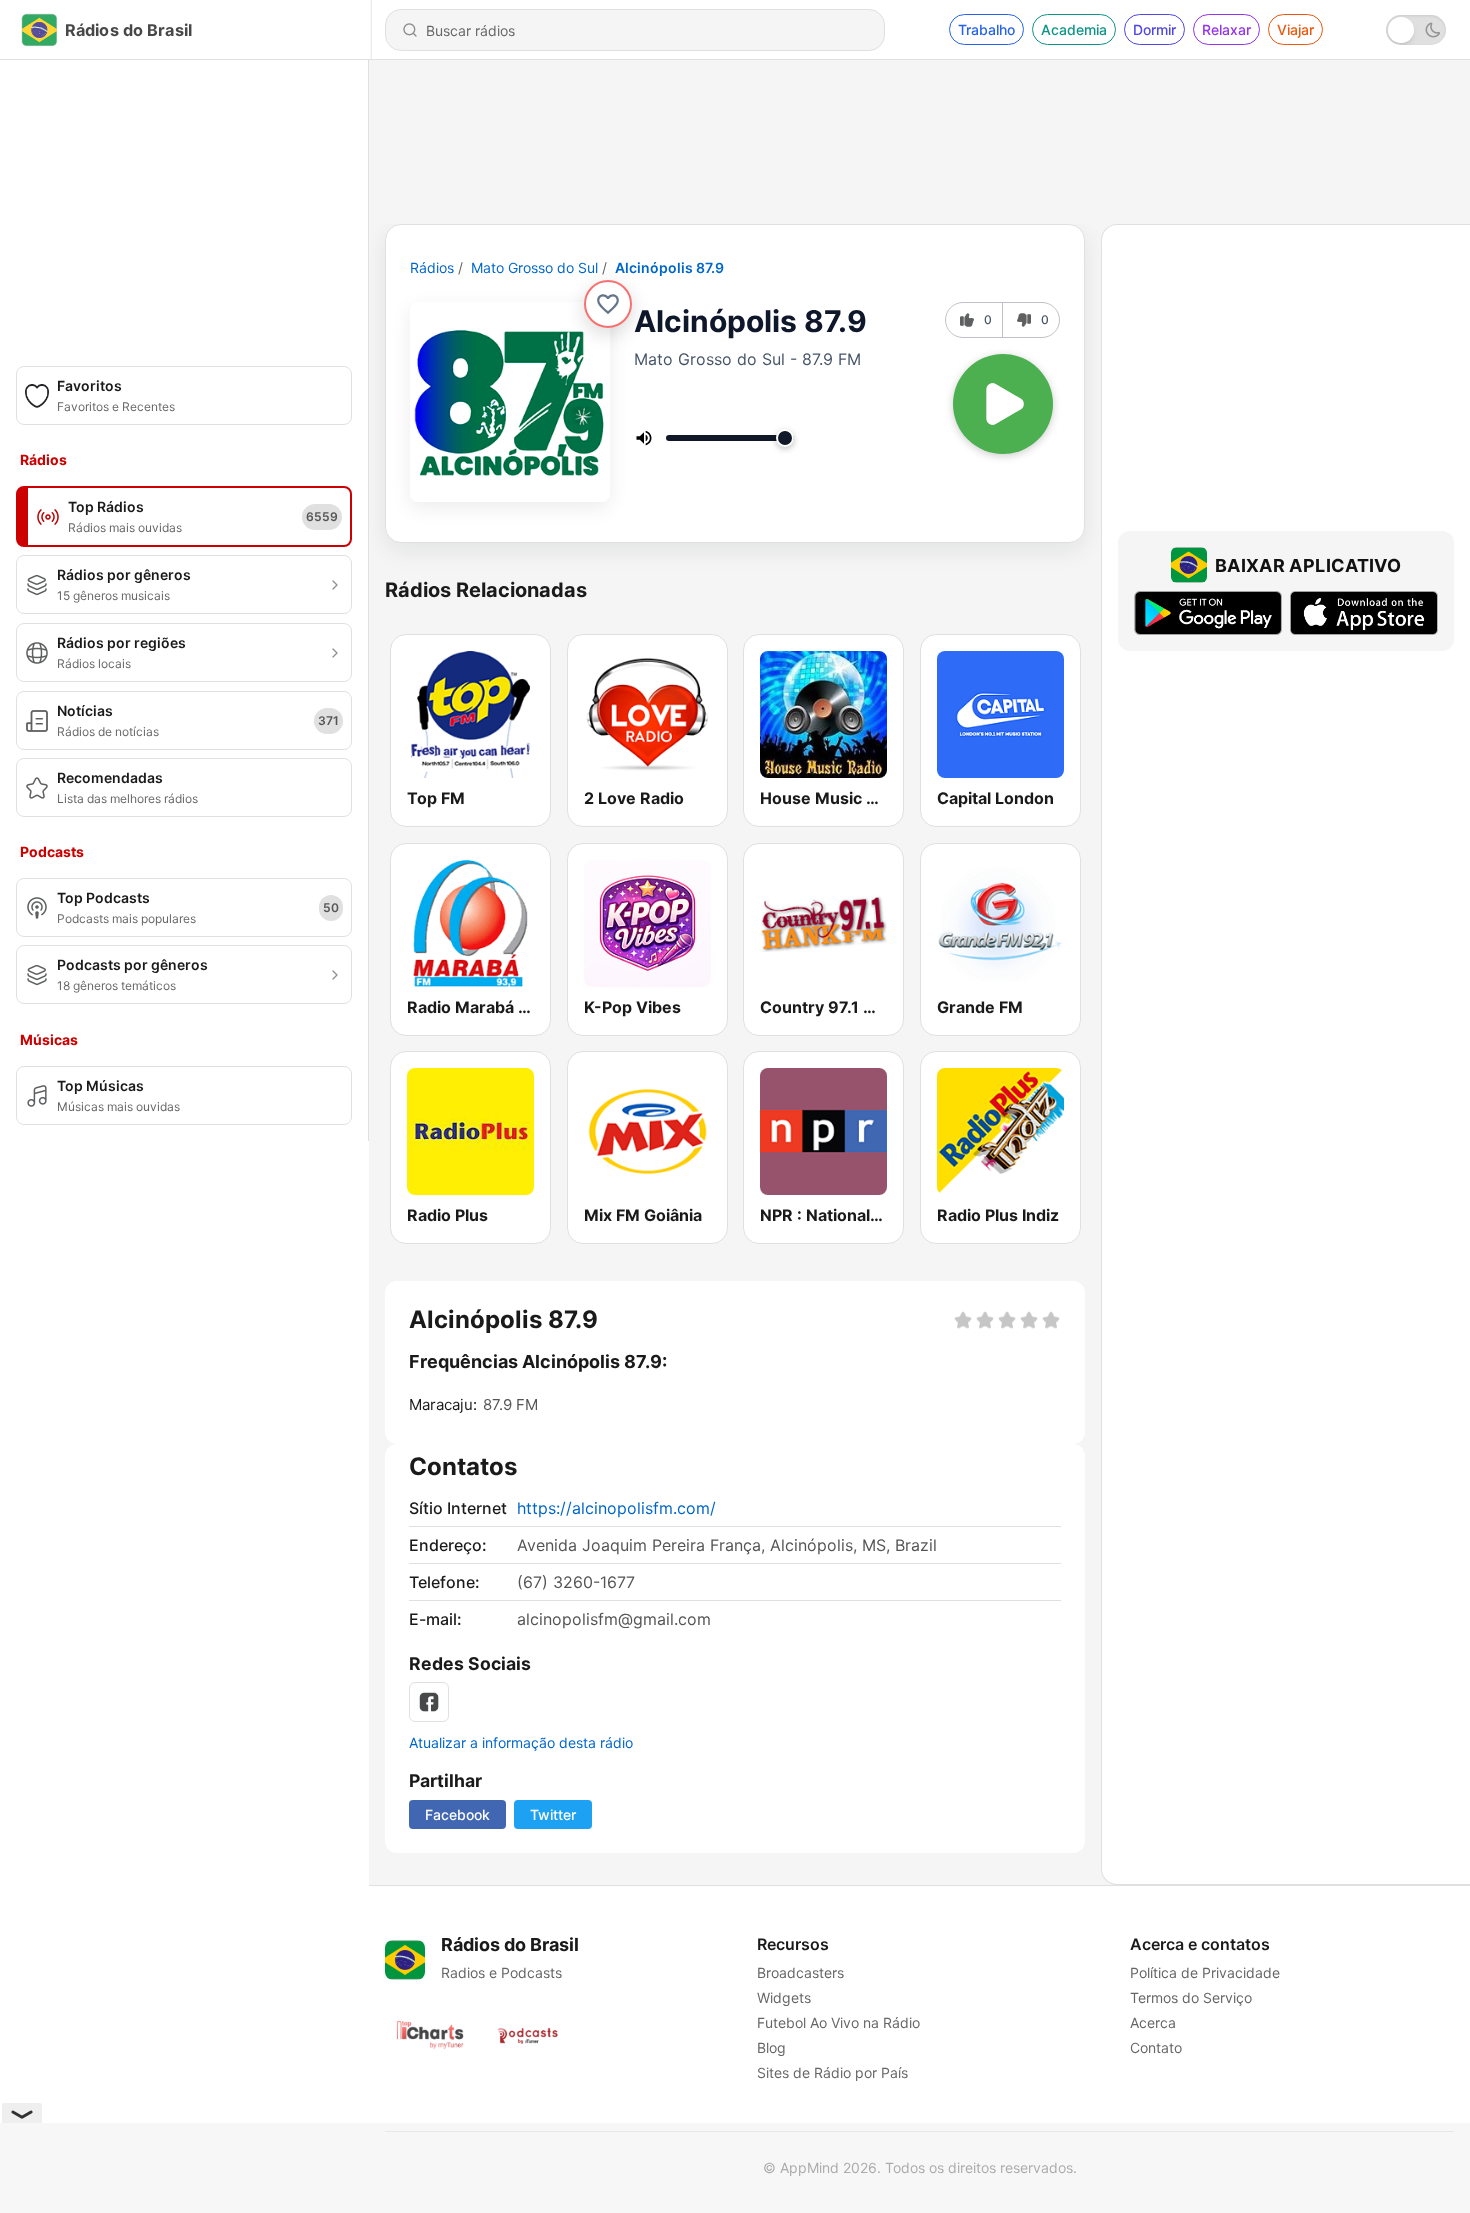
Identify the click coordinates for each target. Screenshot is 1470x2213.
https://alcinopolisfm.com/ (616, 1508)
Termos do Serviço (1191, 1997)
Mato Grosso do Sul (534, 267)
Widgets (784, 1997)
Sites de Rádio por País (832, 2072)
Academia (1074, 29)
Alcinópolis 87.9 (669, 267)
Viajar (1295, 29)
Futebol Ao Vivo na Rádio (838, 2022)
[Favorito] (608, 304)
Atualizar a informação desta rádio (521, 1742)
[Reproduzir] (1003, 404)
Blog (771, 2047)
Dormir (1154, 29)
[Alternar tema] (1416, 30)
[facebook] (429, 1702)
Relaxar (1226, 29)
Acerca (1153, 2022)
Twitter (553, 1814)
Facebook (457, 1814)
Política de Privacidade (1205, 1972)
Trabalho (986, 29)
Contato (1156, 2047)
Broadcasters (800, 1972)
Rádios (432, 267)
